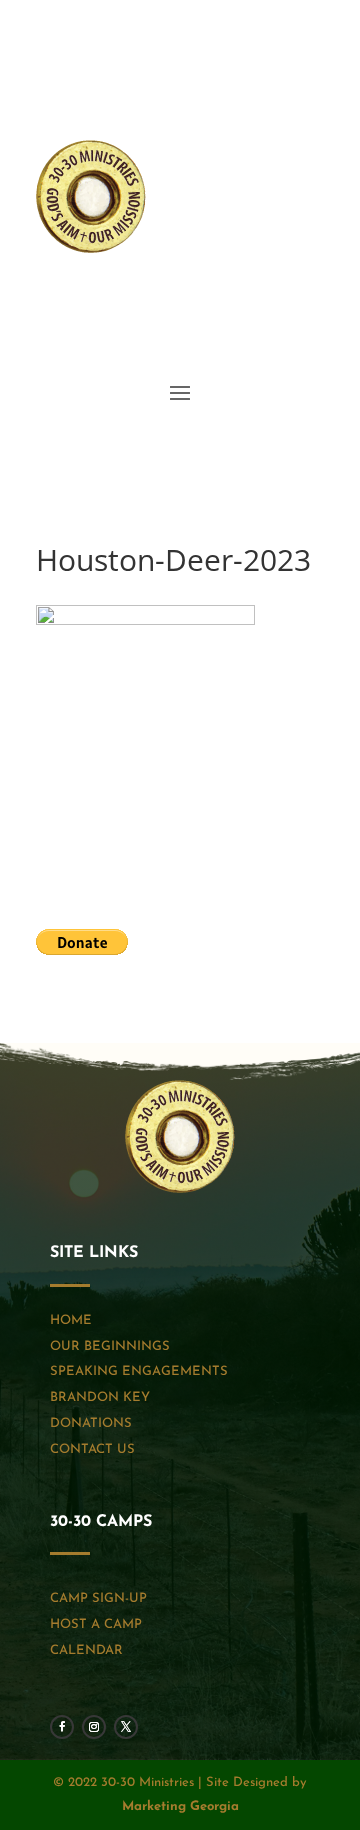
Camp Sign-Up (98, 1598)
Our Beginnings (110, 1346)
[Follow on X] (308, 299)
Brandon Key (100, 1397)
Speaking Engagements (139, 1371)
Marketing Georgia (180, 1806)
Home (71, 1320)
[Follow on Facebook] (228, 299)
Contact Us (92, 1449)
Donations (91, 1423)
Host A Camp (96, 1624)
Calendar (86, 1650)
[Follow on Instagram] (268, 299)
